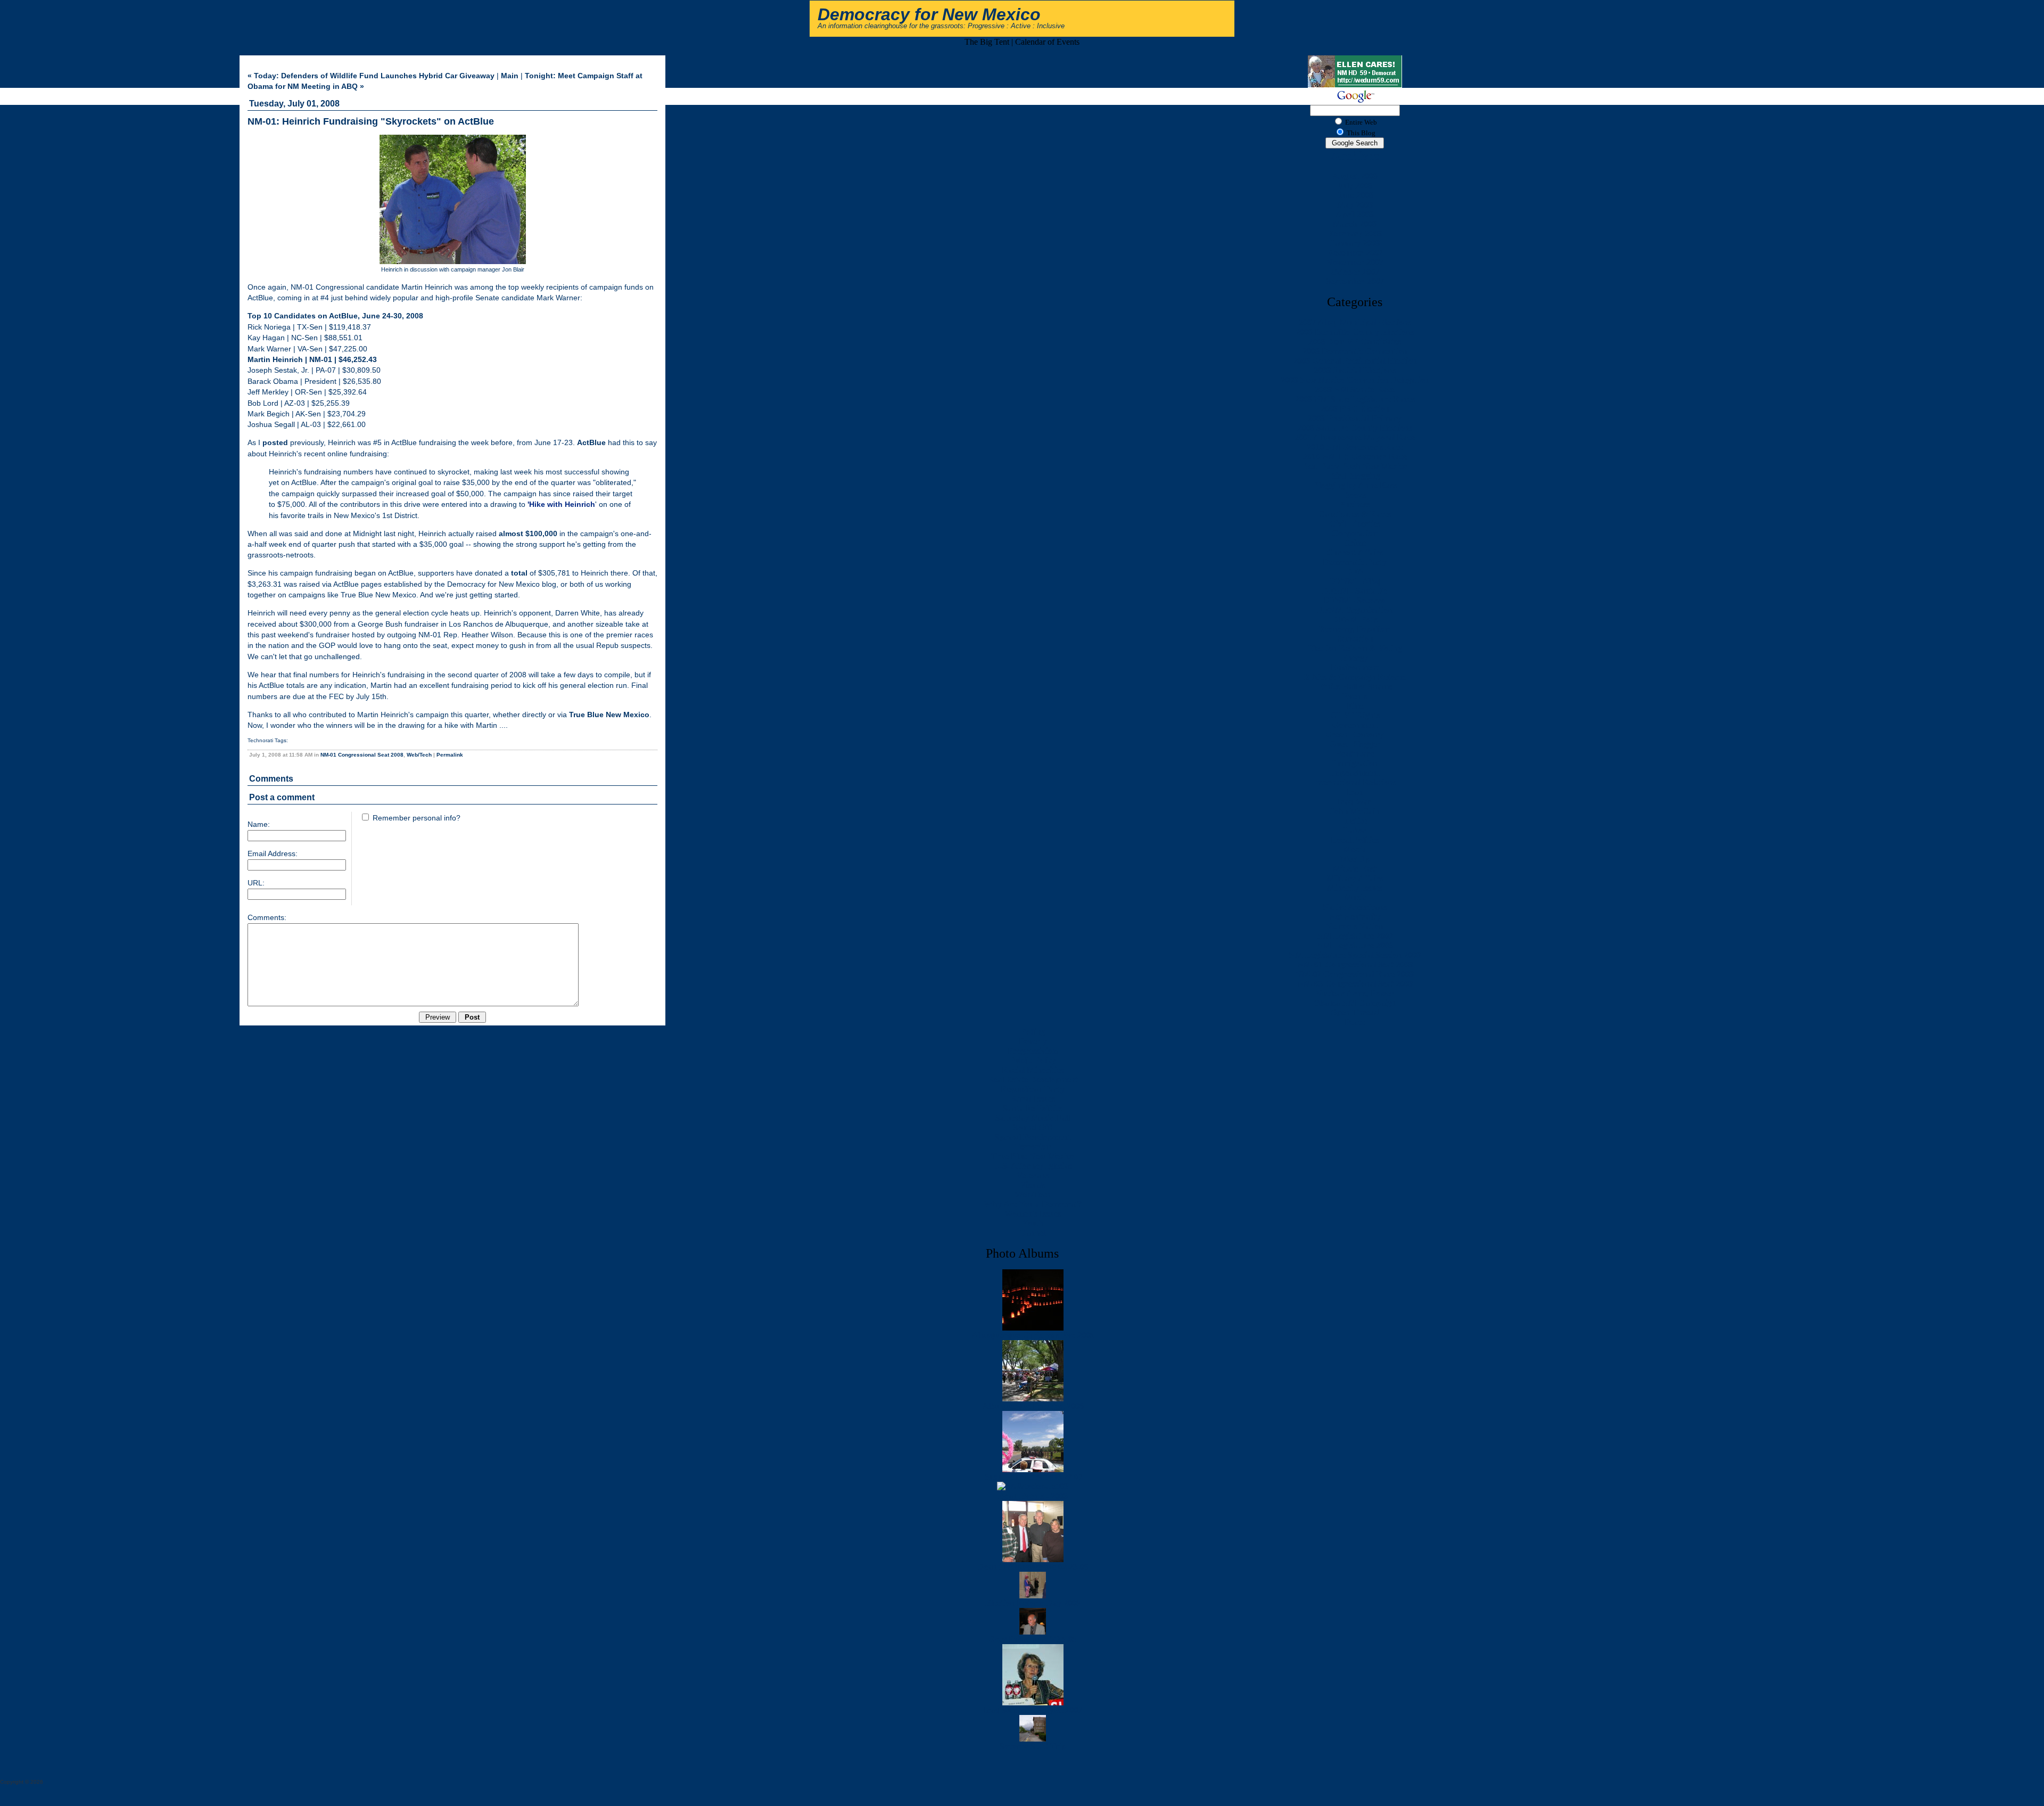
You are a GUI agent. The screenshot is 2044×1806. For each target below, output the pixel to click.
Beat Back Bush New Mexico (1355, 466)
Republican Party (1033, 1089)
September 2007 (1355, 281)
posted (275, 443)
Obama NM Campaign (1355, 1003)
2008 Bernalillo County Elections (1355, 332)
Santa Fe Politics (1033, 1108)
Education (1355, 639)
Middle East (1355, 869)
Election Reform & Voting (1355, 648)
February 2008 (1355, 233)
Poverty (1033, 1041)
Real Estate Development (1033, 1080)
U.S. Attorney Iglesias (1033, 1166)
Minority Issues (1355, 888)
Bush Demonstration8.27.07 (1033, 1477)
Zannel (1033, 1233)
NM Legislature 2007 (1355, 936)
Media (1355, 849)
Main (510, 76)
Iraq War (1355, 802)
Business (1355, 504)
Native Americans (1355, 907)
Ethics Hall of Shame (1355, 687)
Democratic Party (1355, 562)
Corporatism (1355, 533)
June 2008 (1355, 195)
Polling (1033, 1032)
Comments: (267, 918)
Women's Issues (1033, 1214)
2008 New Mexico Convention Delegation (1355, 380)
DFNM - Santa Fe (1355, 591)
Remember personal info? (415, 818)
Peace (1355, 1022)
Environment (1355, 667)
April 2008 (1355, 214)
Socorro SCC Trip (1033, 1746)
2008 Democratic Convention (1355, 351)
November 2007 (1355, 262)
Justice (1355, 821)
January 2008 (1355, 243)
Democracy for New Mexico (929, 14)
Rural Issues (1033, 1099)
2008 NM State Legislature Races (1355, 399)
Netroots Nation (1355, 926)
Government (1355, 725)
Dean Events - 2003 (1033, 1496)
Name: (259, 824)
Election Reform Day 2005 (1033, 1603)
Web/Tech (419, 755)
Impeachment (1355, 773)
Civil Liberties (1355, 524)
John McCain (1355, 811)
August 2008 (1355, 176)
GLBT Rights (1355, 715)
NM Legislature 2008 (1355, 945)
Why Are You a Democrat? (1033, 1204)
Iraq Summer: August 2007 (1033, 1710)
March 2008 (1355, 224)
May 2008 (1355, 205)
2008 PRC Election (1355, 409)
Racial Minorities (1033, 1070)
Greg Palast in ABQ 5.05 (1033, 1639)
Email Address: (273, 854)
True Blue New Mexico (609, 715)
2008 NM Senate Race (1355, 389)
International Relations (1355, 782)
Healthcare (1355, 754)
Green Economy (1355, 734)
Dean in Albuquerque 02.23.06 (1033, 1567)
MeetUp (1355, 859)
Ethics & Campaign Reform (1355, 677)
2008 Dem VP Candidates (1355, 342)
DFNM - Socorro (1355, 600)
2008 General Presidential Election (1355, 361)
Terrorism (1033, 1147)
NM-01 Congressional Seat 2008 (362, 755)
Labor (1355, 830)
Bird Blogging (1355, 476)
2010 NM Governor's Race (1355, 447)
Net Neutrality (1355, 917)
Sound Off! (1033, 1127)
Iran (1355, 792)
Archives (1355, 155)
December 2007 (1355, 253)
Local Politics (1355, 840)
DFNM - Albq (1355, 581)
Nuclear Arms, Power (1355, 993)
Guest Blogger (1355, 744)
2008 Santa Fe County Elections (1355, 428)
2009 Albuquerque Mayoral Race (1355, 437)
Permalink (450, 755)
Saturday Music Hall (1033, 1118)
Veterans (1033, 1175)
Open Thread (1355, 1012)
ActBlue (591, 443)
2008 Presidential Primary (1355, 418)
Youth (1033, 1223)
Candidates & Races (1355, 514)
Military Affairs (1355, 878)
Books (1355, 495)
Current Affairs (1355, 552)
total (519, 573)
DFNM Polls (1355, 619)
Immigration (1355, 763)
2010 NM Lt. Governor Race (1355, 457)
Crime (1355, 543)
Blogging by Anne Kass (1355, 485)
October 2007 (1355, 272)
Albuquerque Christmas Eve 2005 (1033, 1335)
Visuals (1033, 1185)
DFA (1355, 572)
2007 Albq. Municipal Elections (1355, 322)
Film (1355, 706)
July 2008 (1355, 186)
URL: (256, 883)
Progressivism (1033, 1051)
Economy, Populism (1355, 629)
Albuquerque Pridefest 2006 (1033, 1406)
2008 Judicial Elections (1355, 370)
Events (1355, 696)
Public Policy (1033, 1060)
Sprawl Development (1033, 1137)
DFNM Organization (1355, 610)
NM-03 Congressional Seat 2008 (1355, 984)
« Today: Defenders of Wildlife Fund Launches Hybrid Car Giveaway (371, 76)
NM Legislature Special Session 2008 (1355, 955)
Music (1355, 897)
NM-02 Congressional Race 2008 (1355, 974)
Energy (1355, 658)
